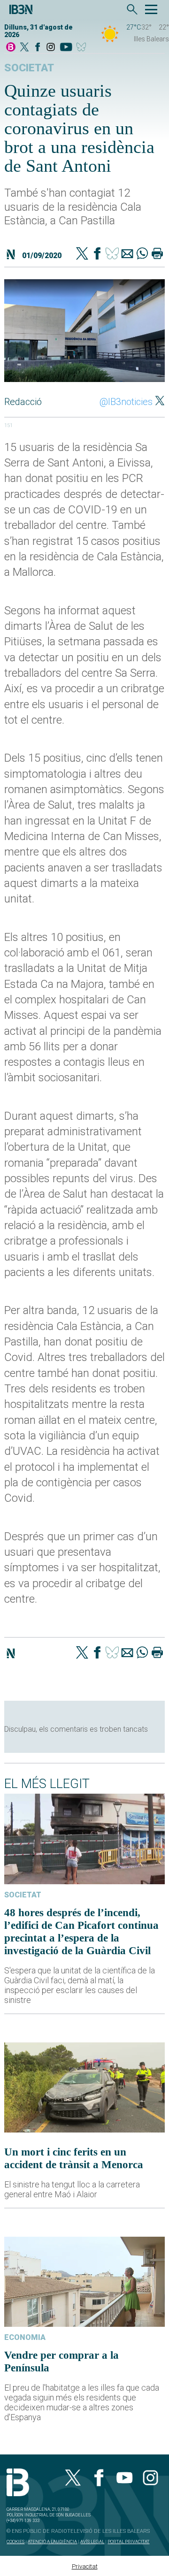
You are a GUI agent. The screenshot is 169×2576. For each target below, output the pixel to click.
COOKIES (15, 2542)
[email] (127, 254)
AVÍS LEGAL (92, 2542)
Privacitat (85, 2566)
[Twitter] (82, 254)
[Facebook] (38, 48)
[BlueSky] (83, 48)
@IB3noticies (126, 402)
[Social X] (24, 48)
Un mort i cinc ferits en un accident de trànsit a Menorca (74, 2158)
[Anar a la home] (11, 48)
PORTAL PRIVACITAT (128, 2542)
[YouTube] (66, 48)
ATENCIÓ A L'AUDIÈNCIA (52, 2542)
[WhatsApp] (142, 254)
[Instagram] (51, 48)
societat (29, 68)
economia (25, 2337)
